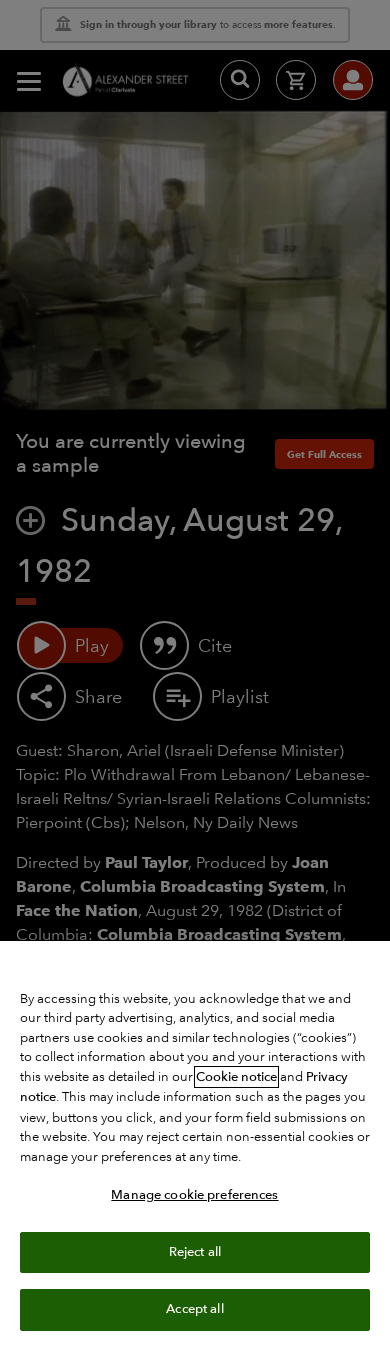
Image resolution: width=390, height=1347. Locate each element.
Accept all (194, 1309)
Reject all (195, 1252)
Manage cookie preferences (194, 1195)
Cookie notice (236, 1077)
